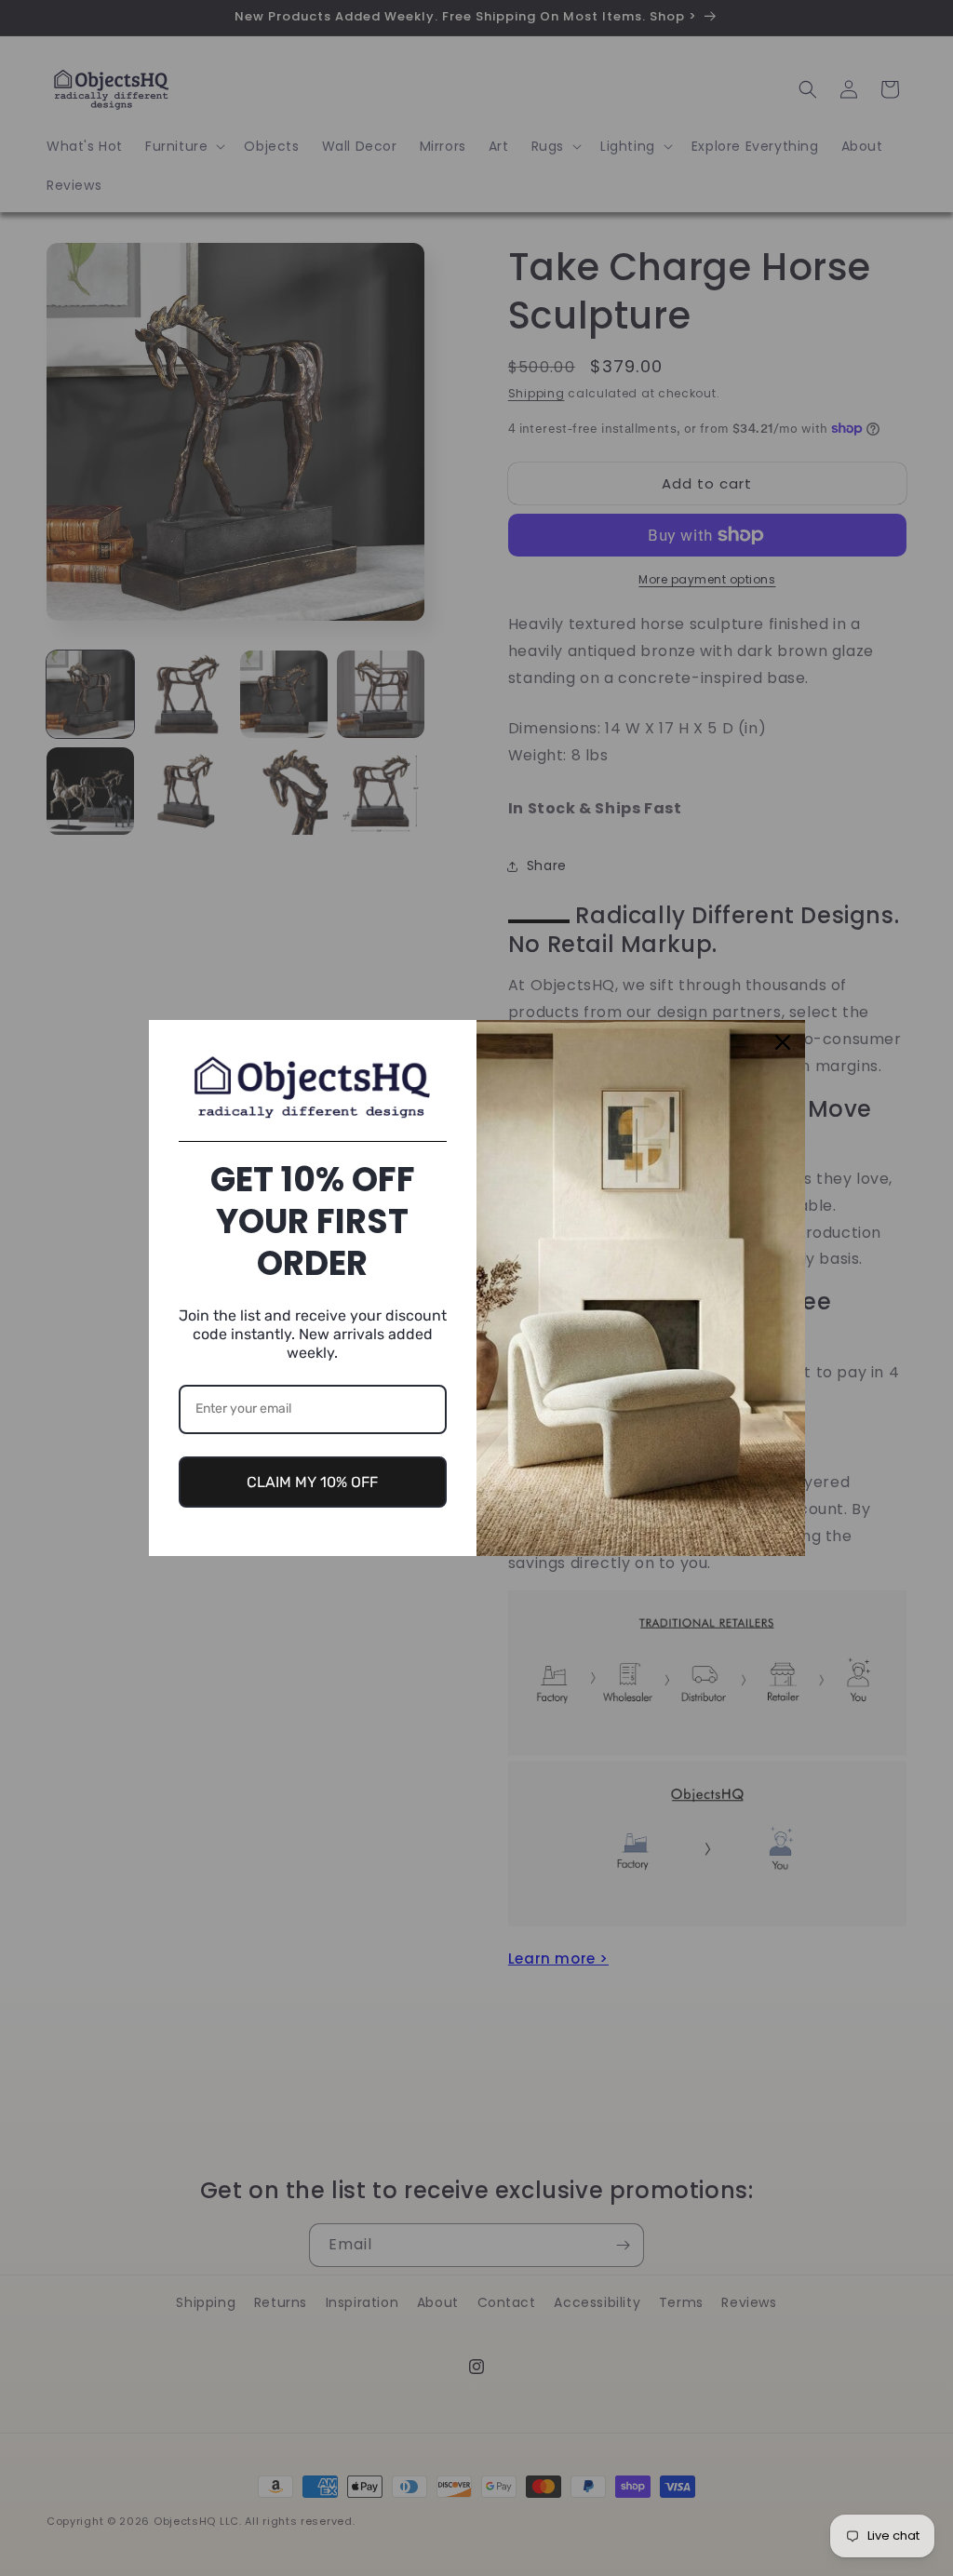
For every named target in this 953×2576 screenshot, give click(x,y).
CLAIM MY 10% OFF (312, 1482)
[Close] (783, 1042)
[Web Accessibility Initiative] (7, 2532)
